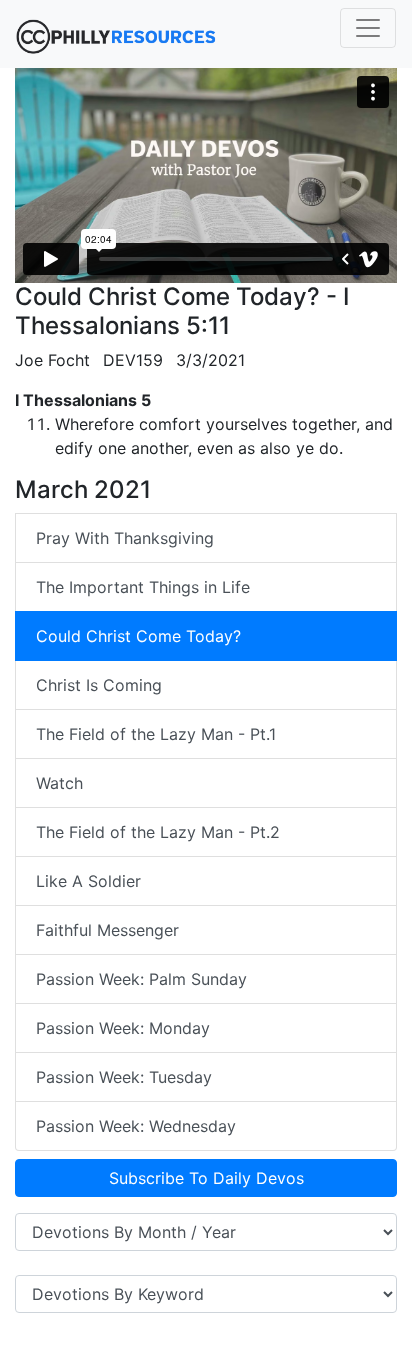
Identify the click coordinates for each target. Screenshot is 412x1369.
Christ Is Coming (99, 685)
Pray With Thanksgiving (125, 538)
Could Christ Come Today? (138, 636)
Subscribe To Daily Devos (206, 1178)
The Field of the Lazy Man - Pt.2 (158, 832)
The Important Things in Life (143, 587)
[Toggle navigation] (368, 28)
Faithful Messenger (107, 930)
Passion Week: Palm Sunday (141, 979)
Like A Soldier (88, 881)
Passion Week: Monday (123, 1028)
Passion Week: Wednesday (136, 1126)
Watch (59, 783)
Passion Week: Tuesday (124, 1077)
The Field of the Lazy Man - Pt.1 (156, 734)
